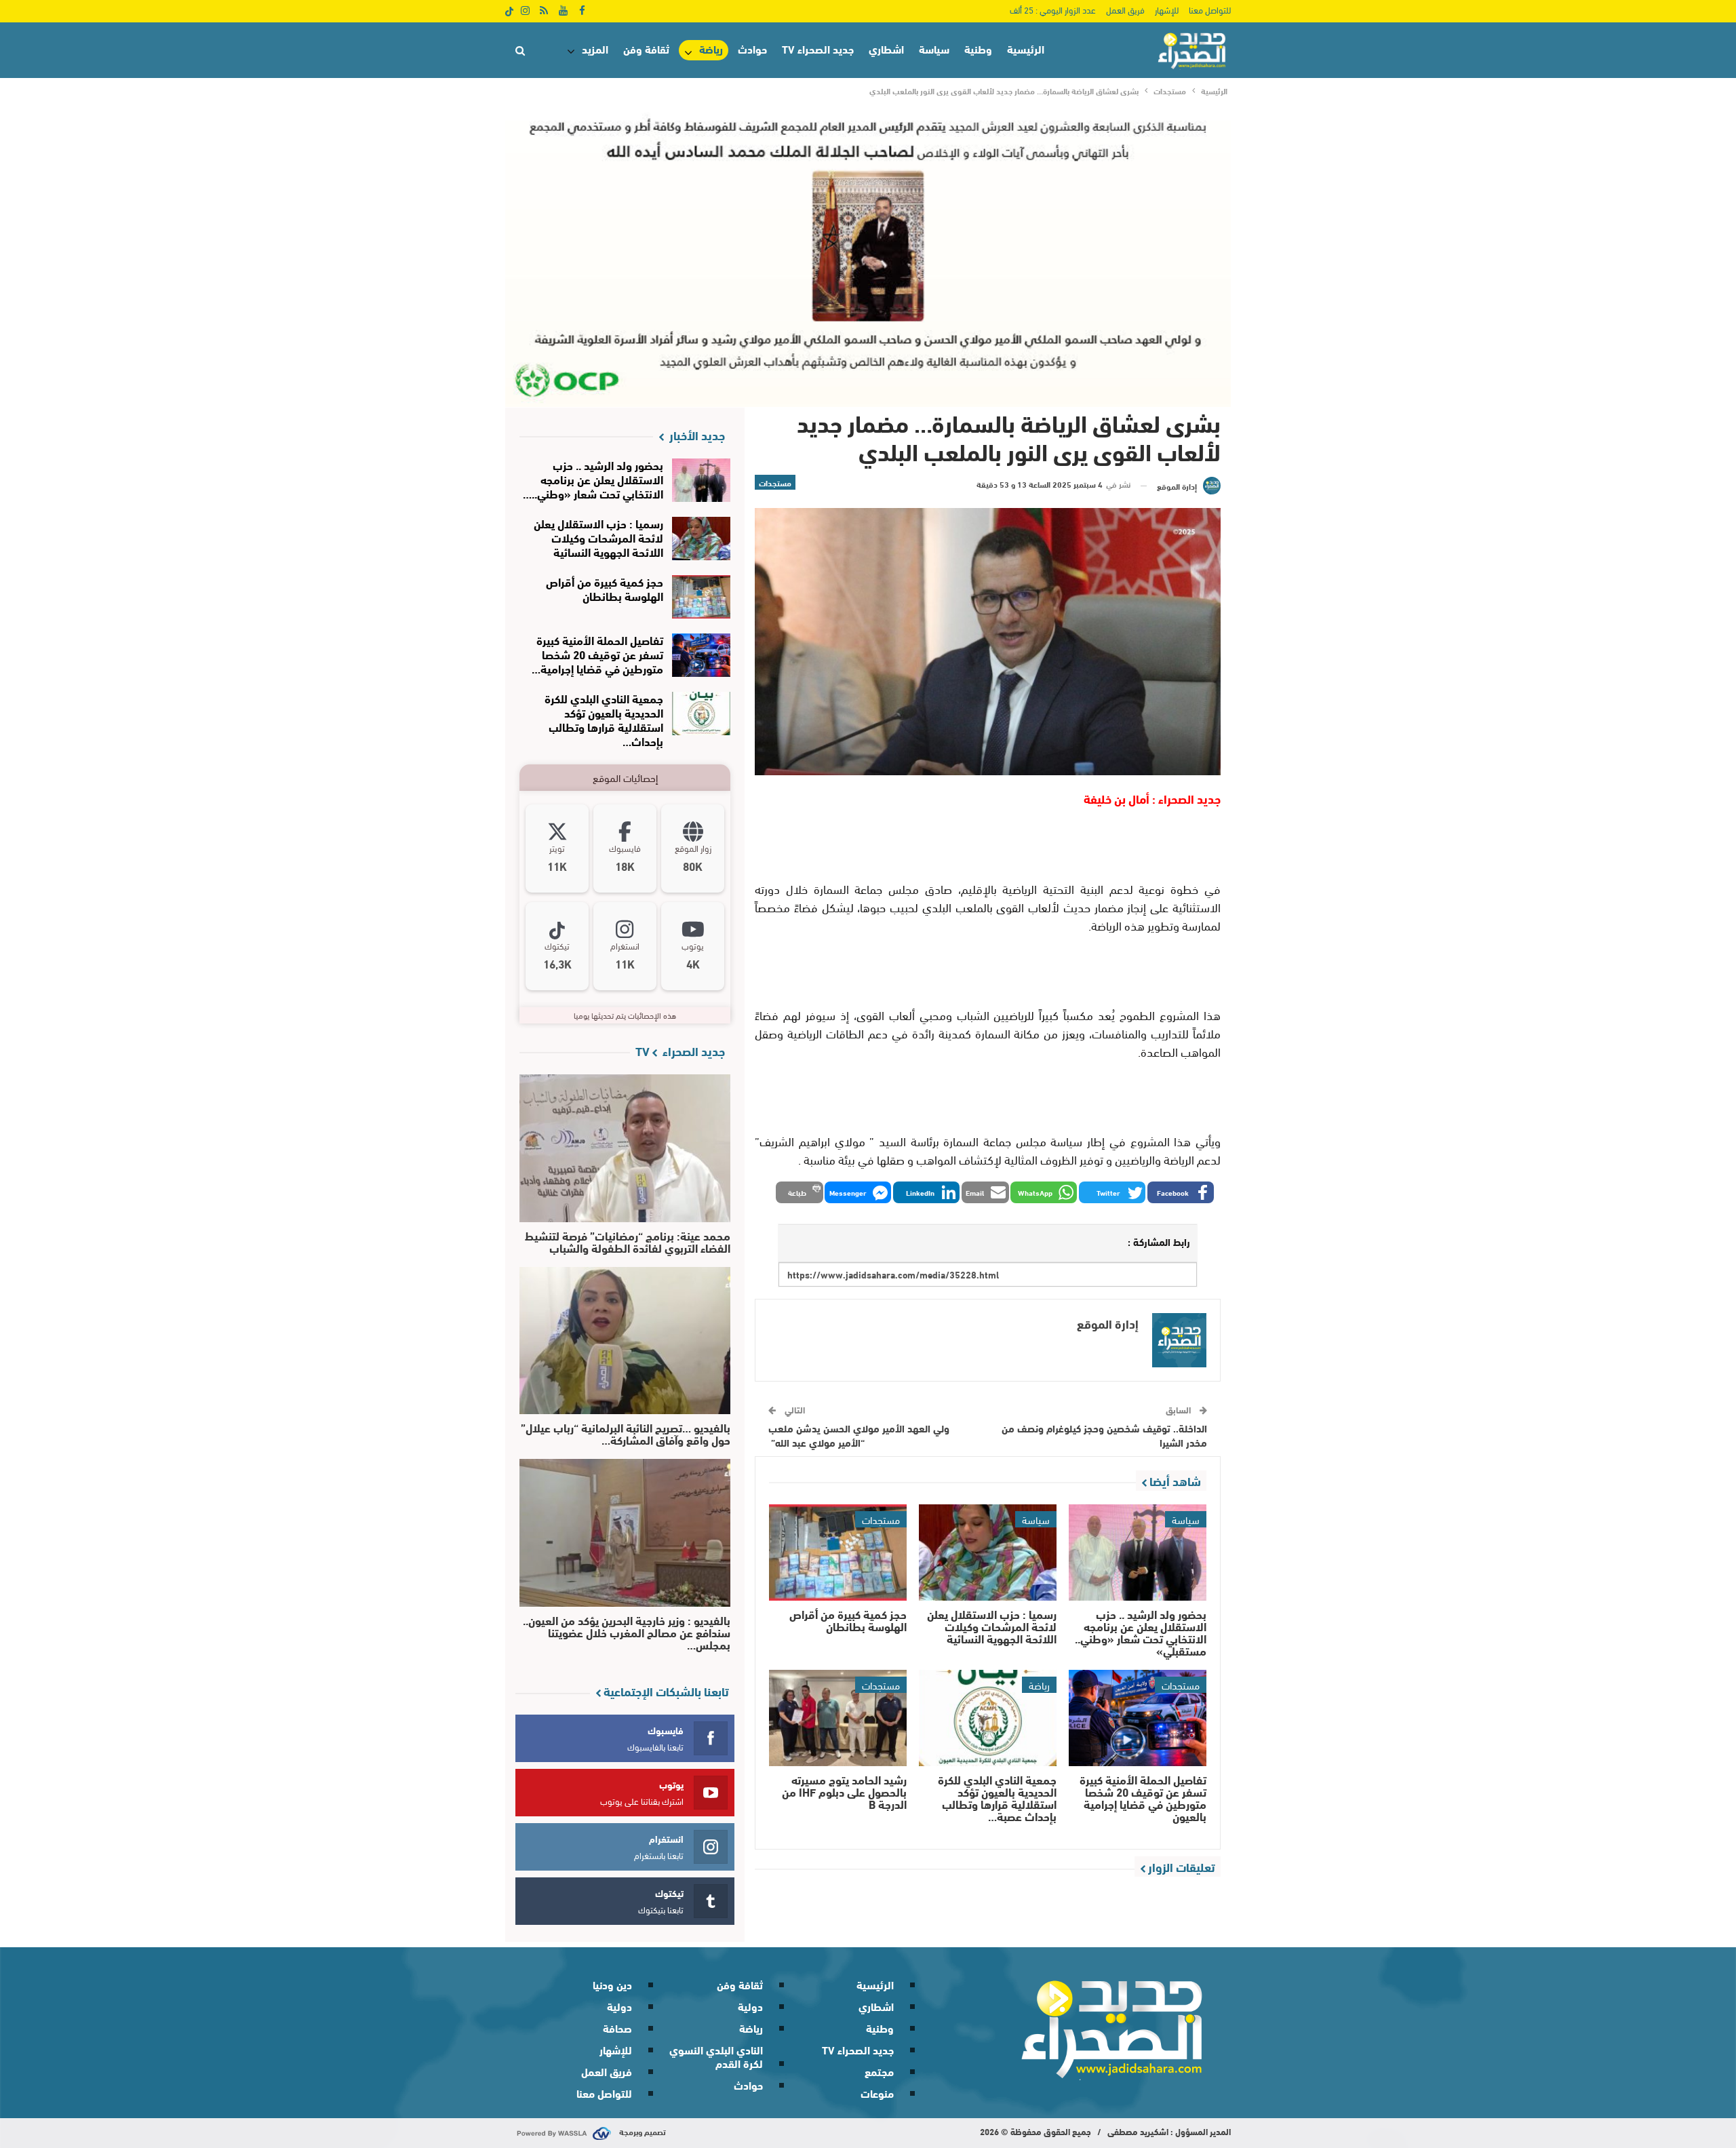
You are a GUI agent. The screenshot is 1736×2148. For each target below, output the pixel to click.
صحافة (617, 2028)
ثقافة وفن (646, 48)
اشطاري (886, 48)
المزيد (595, 48)
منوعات (877, 2093)
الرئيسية (1026, 48)
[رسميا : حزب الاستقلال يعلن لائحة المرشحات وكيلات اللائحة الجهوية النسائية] (988, 1553)
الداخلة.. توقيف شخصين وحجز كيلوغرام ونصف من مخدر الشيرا (1104, 1435)
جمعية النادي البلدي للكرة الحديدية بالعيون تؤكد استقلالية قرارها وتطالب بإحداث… (604, 719)
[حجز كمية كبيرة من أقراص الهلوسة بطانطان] (838, 1553)
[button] (1181, 1192)
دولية (750, 2006)
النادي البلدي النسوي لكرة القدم (716, 2056)
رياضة (711, 49)
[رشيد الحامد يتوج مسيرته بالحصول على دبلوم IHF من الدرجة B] (838, 1718)
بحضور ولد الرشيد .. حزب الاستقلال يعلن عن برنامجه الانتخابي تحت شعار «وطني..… (593, 479)
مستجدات (775, 482)
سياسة (934, 48)
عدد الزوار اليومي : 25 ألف (1053, 9)
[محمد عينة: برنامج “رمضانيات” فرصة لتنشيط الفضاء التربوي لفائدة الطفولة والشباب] (625, 1148)
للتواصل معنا (1210, 9)
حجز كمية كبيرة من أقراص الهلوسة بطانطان (605, 588)
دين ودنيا (612, 1984)
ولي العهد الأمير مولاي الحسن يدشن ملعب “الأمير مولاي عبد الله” (859, 1435)
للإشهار (1167, 9)
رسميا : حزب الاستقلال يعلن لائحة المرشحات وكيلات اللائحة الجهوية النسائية (598, 537)
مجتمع (879, 2071)
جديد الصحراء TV (818, 48)
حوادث (752, 48)
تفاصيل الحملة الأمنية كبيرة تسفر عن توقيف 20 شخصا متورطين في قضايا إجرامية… (597, 653)
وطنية (978, 48)
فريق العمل (1125, 9)
